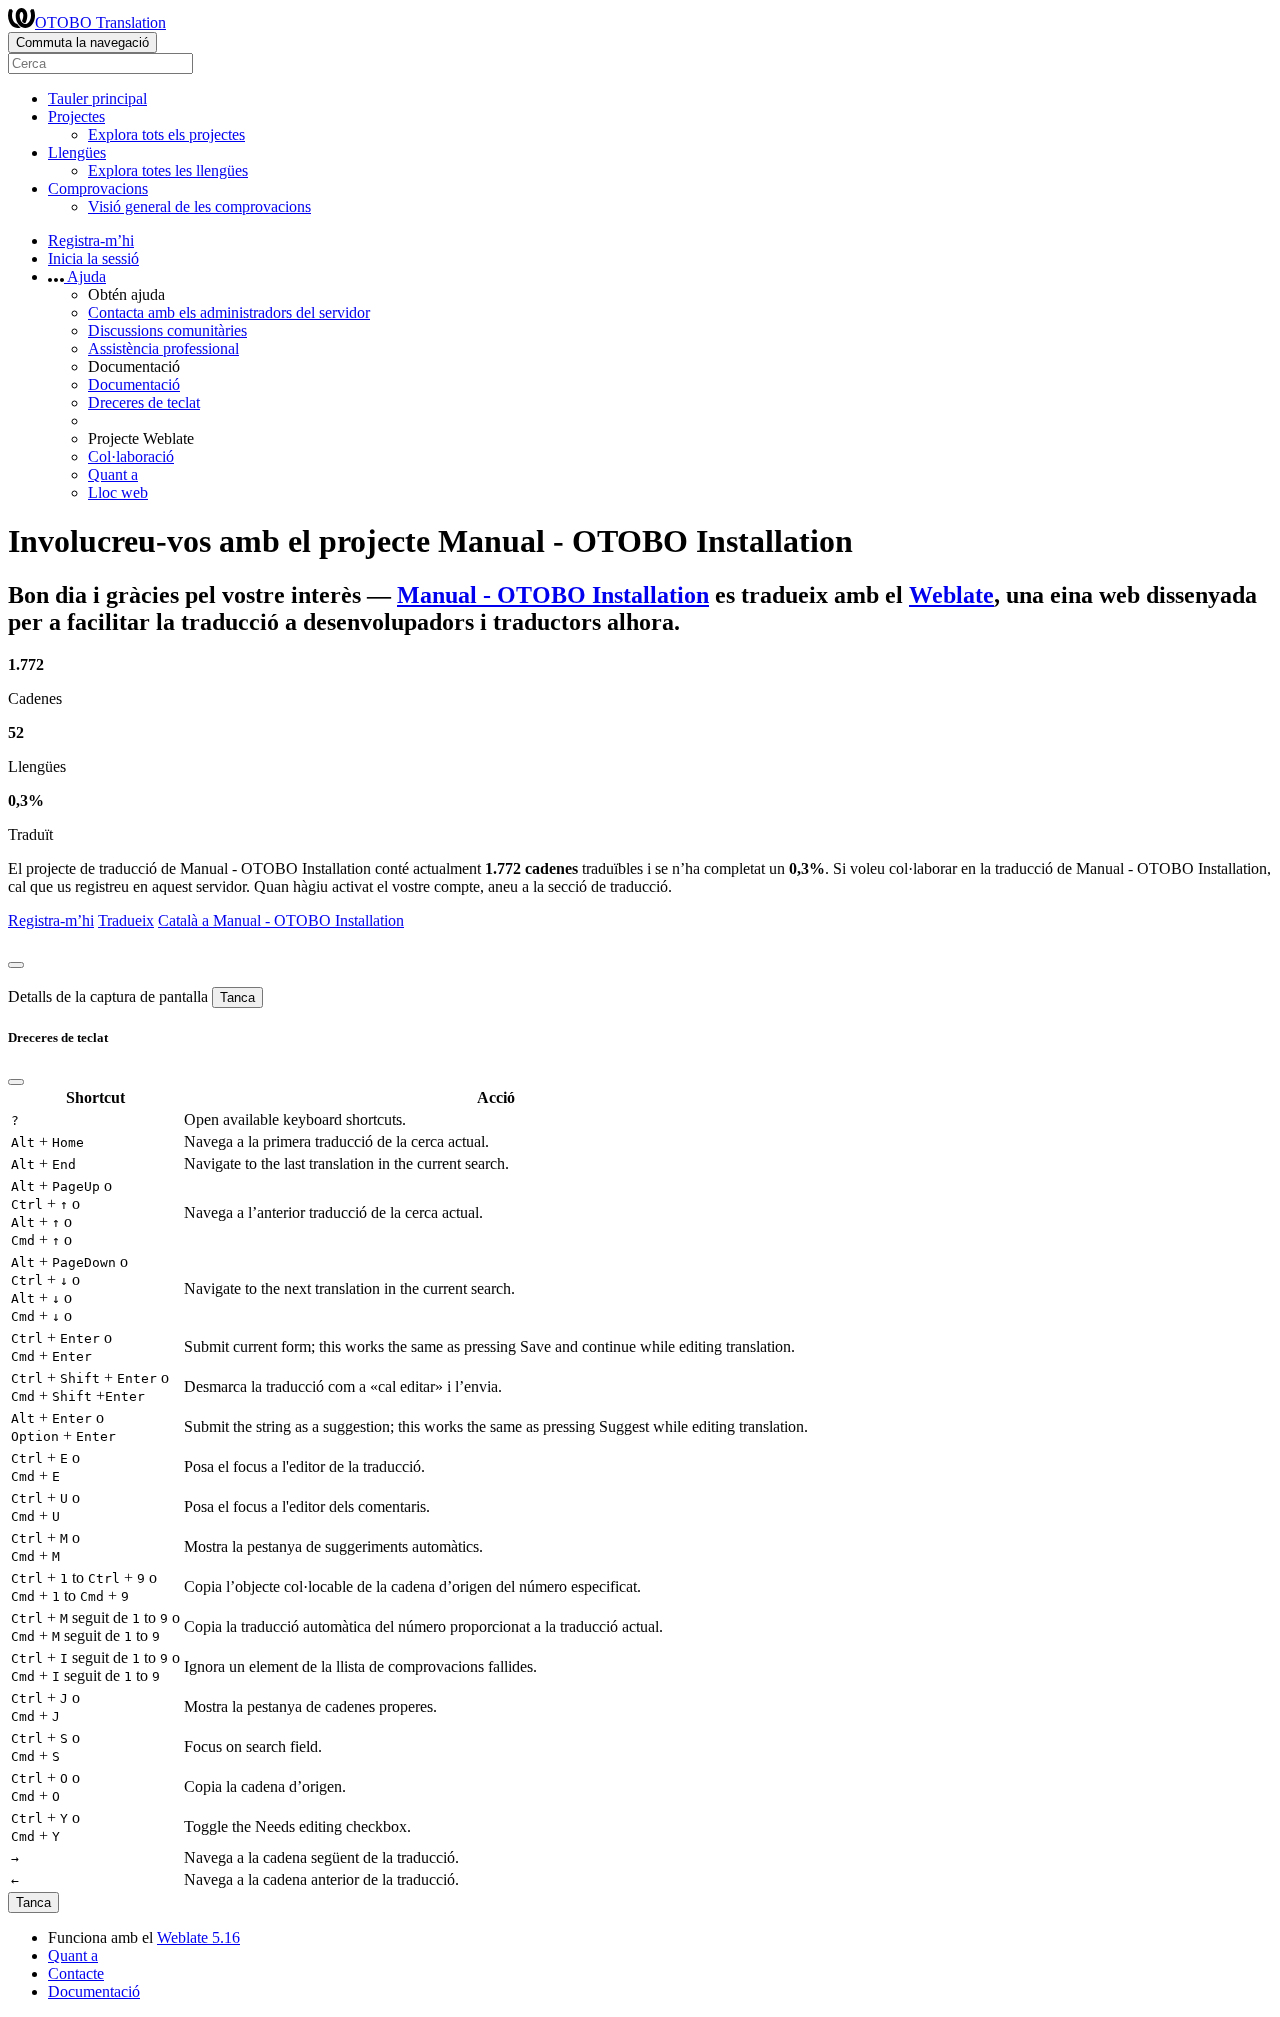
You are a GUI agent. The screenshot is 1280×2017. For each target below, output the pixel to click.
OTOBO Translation (100, 22)
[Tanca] (16, 965)
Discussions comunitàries (167, 330)
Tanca (237, 997)
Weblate (951, 595)
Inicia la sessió (93, 258)
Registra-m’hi (91, 240)
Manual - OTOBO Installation (553, 595)
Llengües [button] (77, 152)
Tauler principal (97, 98)
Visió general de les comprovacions (199, 206)
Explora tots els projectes (166, 134)
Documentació (134, 384)
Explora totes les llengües (168, 170)
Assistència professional (163, 348)
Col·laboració (131, 456)
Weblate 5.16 (198, 1937)
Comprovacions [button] (98, 188)
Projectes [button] (76, 116)
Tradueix (126, 920)
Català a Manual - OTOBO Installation (281, 920)
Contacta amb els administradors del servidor (229, 312)
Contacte (76, 1973)
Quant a (113, 474)
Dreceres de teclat (144, 402)
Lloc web (118, 492)
